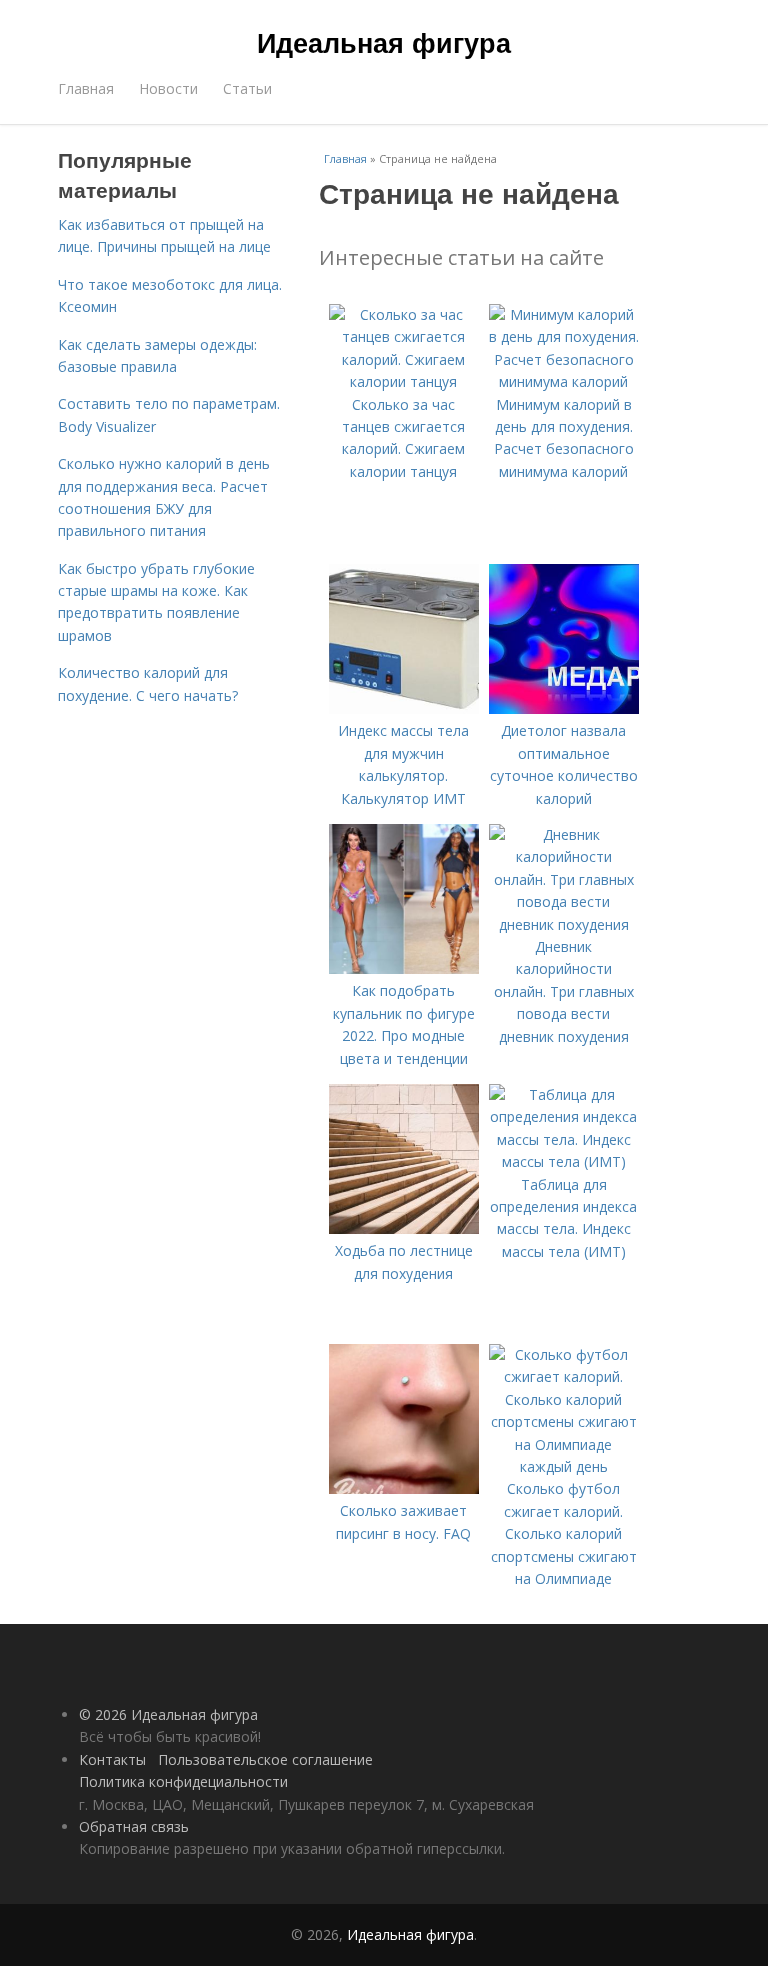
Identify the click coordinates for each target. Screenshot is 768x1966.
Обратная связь (134, 1826)
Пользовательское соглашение (265, 1759)
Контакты (112, 1759)
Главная (86, 88)
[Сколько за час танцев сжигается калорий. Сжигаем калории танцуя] (404, 381)
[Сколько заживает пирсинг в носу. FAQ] (404, 1488)
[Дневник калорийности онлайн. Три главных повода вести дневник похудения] (564, 924)
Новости (168, 88)
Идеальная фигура (384, 42)
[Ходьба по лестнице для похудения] (404, 1228)
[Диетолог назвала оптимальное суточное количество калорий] (564, 708)
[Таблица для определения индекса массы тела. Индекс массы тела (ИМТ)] (564, 1161)
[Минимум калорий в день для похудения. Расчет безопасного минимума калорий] (564, 381)
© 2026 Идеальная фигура (168, 1714)
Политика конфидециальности (183, 1781)
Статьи (247, 88)
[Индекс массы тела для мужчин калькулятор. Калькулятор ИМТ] (404, 708)
